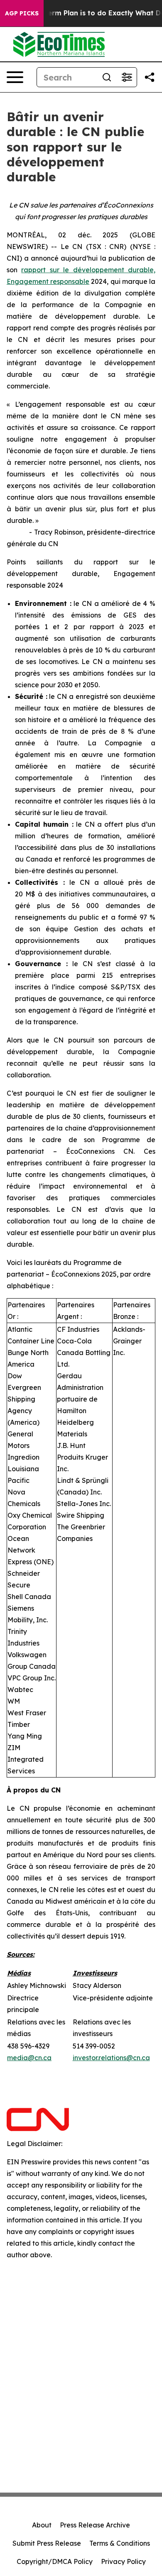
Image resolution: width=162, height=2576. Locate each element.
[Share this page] (150, 77)
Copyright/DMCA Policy (55, 2561)
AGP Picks (22, 13)
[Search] (107, 77)
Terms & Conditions (120, 2543)
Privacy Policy (123, 2561)
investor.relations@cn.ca (111, 2058)
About (42, 2525)
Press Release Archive (95, 2525)
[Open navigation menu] (15, 77)
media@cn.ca (29, 2058)
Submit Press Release (47, 2543)
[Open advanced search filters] (127, 77)
